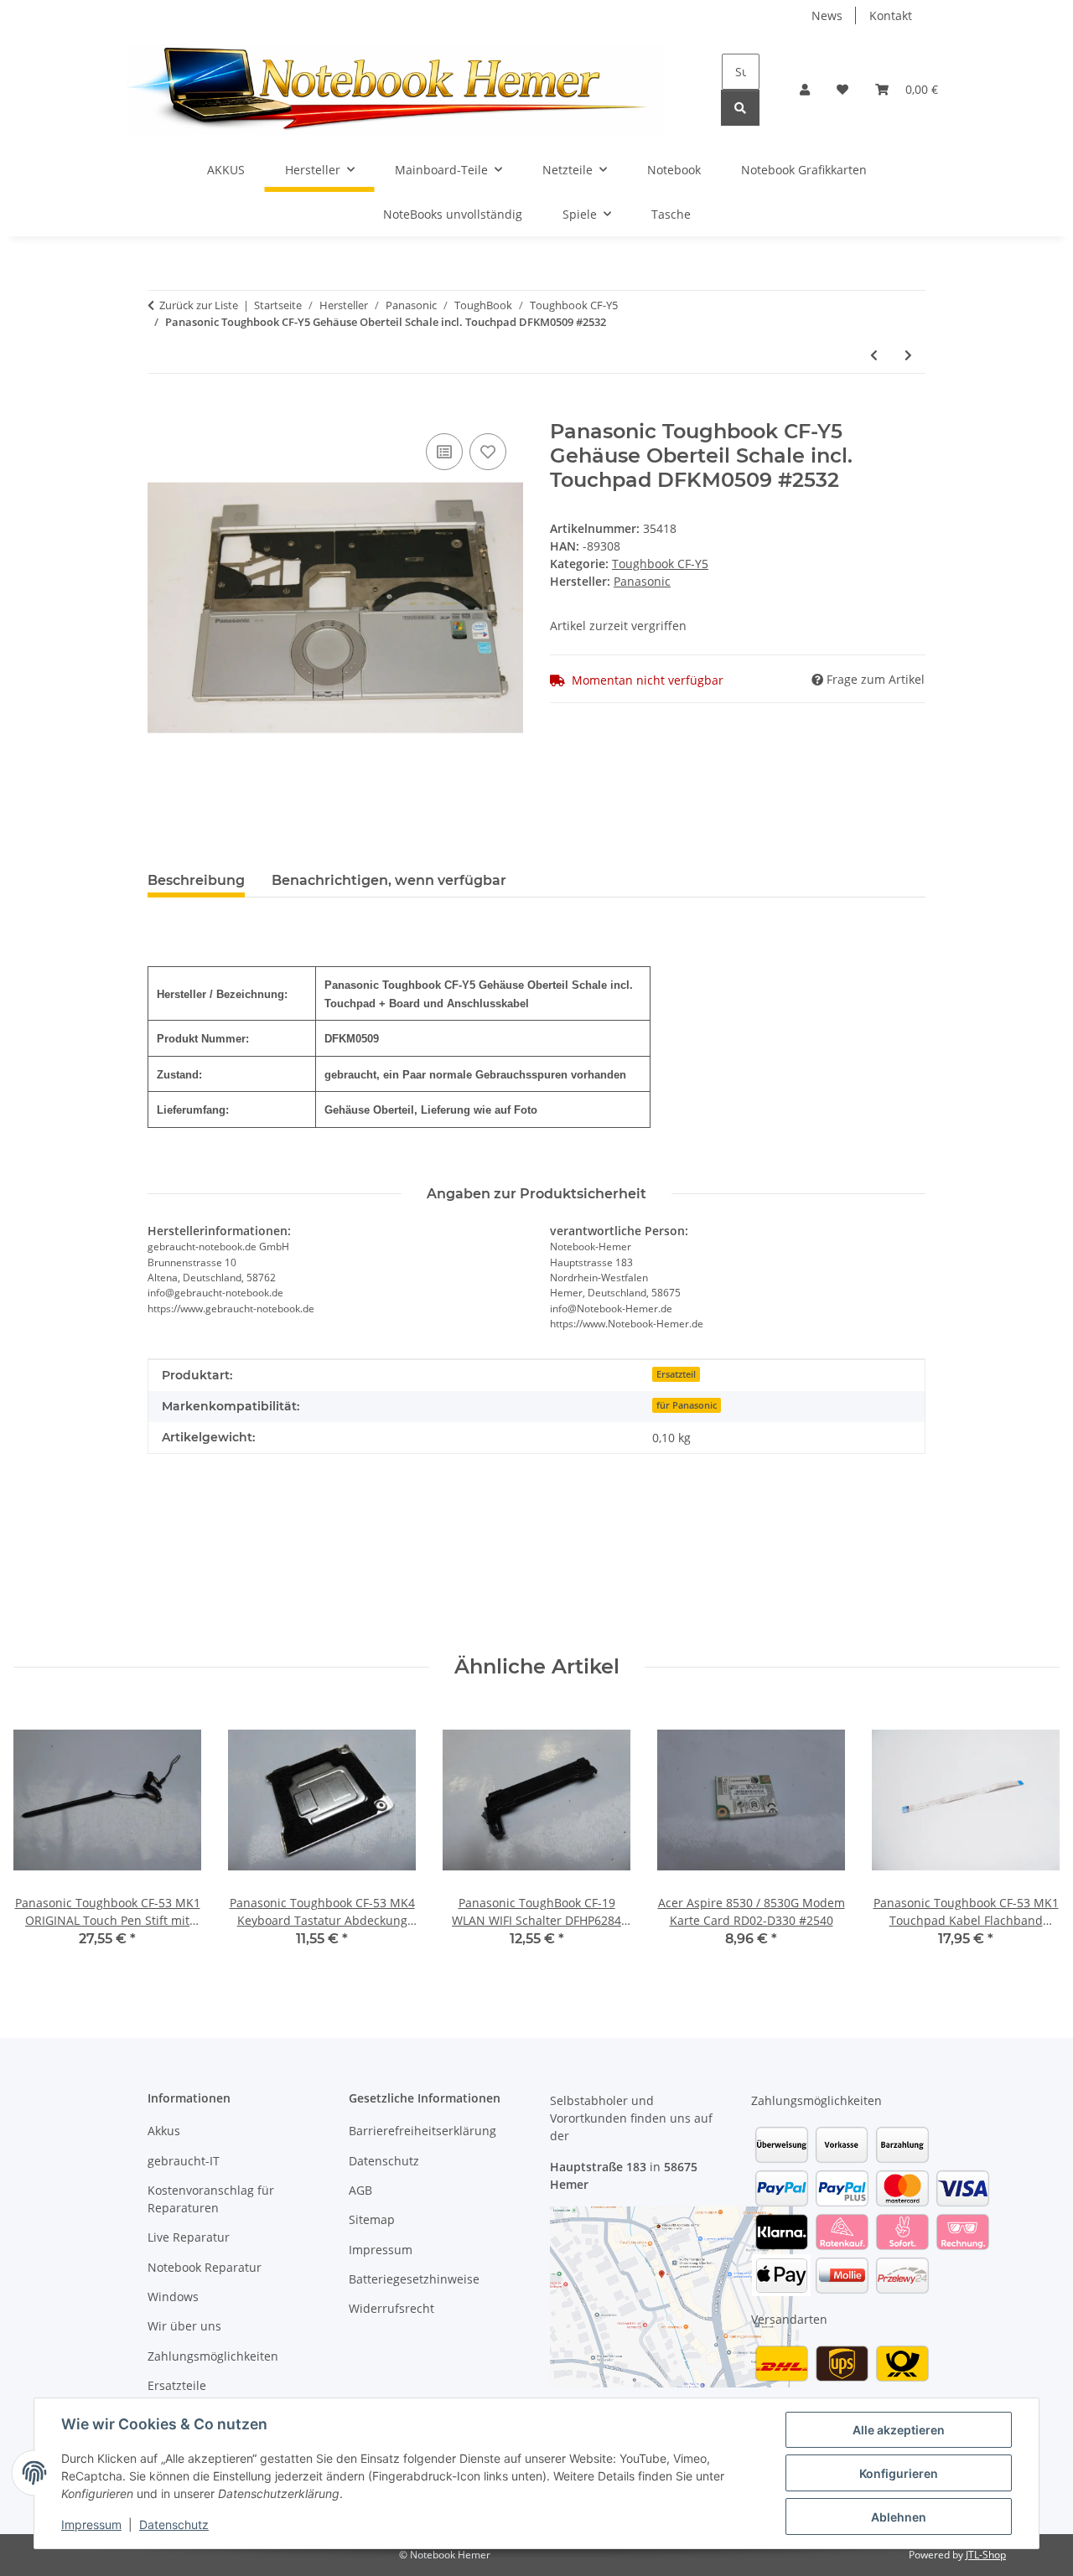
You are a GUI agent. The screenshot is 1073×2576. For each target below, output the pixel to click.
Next (1032, 1839)
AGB (360, 2190)
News (827, 16)
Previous (41, 1839)
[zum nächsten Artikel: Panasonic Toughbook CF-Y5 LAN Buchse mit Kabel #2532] (908, 355)
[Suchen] (740, 108)
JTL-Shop (986, 2555)
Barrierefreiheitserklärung (422, 2131)
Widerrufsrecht (391, 2308)
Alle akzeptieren (899, 2430)
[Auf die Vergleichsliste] (444, 452)
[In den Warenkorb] (161, 411)
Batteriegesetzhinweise (414, 2279)
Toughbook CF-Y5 (660, 564)
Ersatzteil (676, 1374)
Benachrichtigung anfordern (242, 1583)
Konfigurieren (899, 2473)
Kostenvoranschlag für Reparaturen (211, 2199)
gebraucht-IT (184, 2161)
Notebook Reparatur (205, 2267)
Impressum (91, 2524)
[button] (805, 89)
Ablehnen (899, 2517)
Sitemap (372, 2219)
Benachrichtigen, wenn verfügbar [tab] (389, 880)
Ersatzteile (177, 2385)
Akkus (164, 2131)
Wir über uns (184, 2326)
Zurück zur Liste (199, 305)
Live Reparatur (189, 2237)
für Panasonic (687, 1405)
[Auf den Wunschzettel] (488, 452)
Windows (173, 2297)
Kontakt (891, 16)
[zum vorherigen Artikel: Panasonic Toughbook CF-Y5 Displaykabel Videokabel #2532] (874, 355)
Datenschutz (174, 2524)
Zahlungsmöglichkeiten (213, 2356)
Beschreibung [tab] (196, 880)
